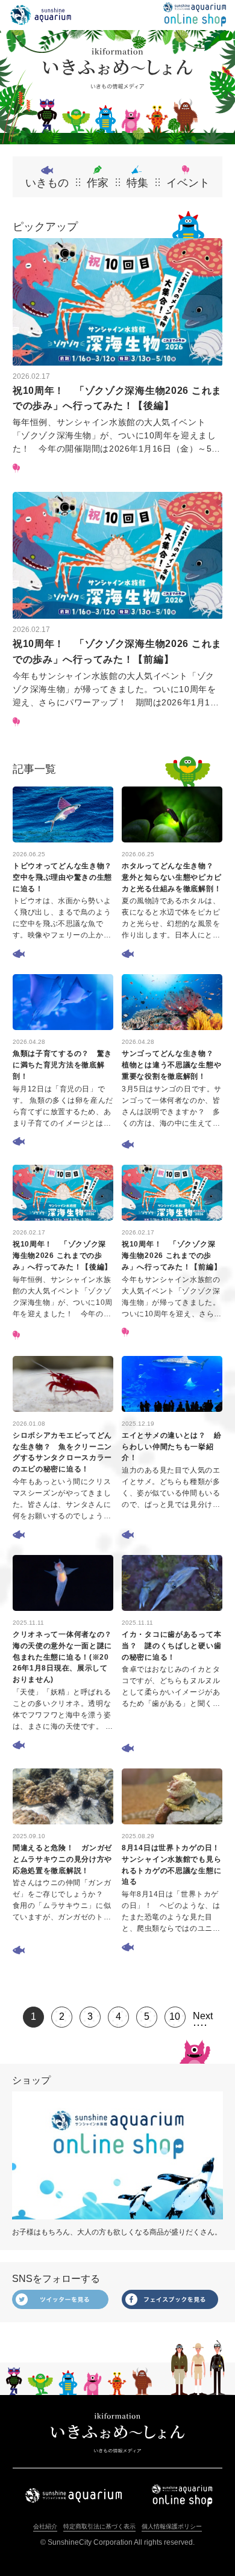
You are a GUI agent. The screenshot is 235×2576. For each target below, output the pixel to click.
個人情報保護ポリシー (172, 2526)
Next (203, 2016)
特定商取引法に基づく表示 (99, 2526)
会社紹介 (45, 2526)
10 (175, 2016)
